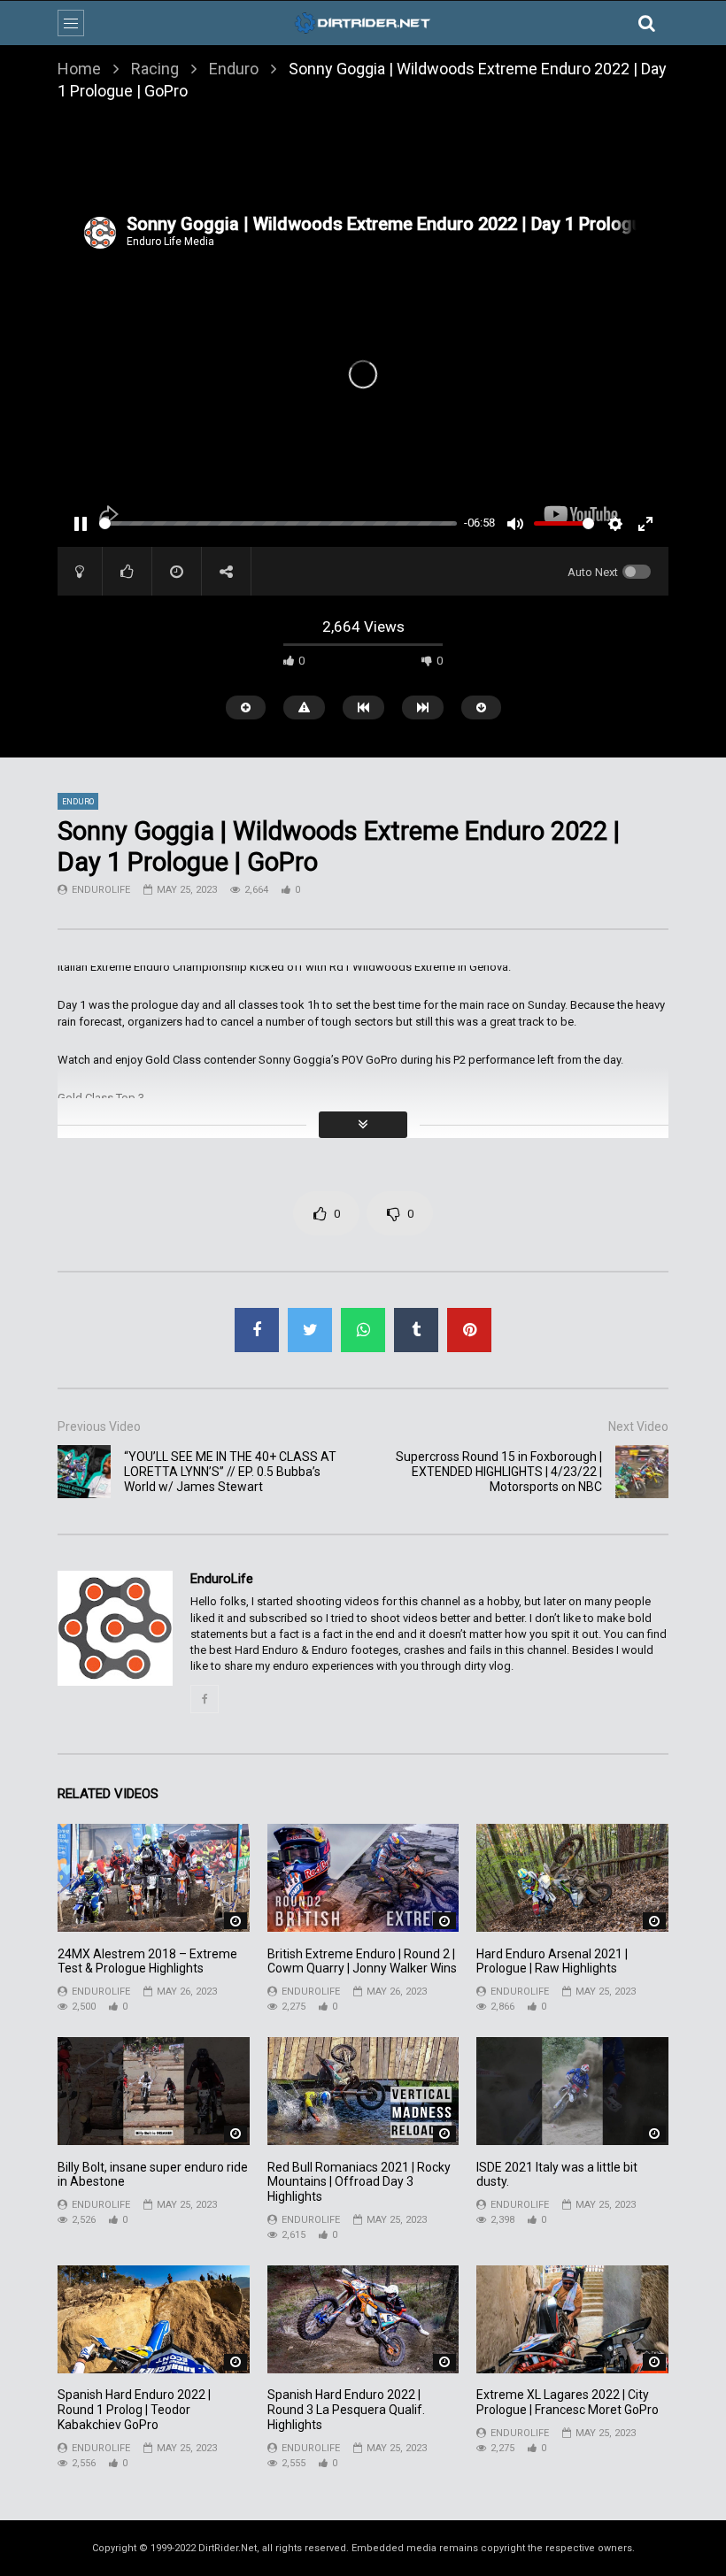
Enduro (234, 69)
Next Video (638, 1426)
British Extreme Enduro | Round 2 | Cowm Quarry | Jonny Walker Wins (362, 1961)
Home (79, 69)
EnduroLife (101, 890)
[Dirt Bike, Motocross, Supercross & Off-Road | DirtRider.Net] (363, 23)
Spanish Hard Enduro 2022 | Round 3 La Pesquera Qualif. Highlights (346, 2410)
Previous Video (99, 1426)
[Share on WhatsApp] (363, 1330)
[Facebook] (205, 1699)
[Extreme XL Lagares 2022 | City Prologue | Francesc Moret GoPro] (572, 2319)
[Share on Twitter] (310, 1330)
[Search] (646, 23)
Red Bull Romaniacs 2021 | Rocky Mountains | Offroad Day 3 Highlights (359, 2182)
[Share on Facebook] (257, 1330)
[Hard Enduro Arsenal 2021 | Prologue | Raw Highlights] (572, 1878)
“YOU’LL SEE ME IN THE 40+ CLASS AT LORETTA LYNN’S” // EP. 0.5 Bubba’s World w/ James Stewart (230, 1472)
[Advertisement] (363, 158)
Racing (155, 69)
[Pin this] (469, 1330)
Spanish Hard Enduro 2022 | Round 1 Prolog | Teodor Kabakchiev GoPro (134, 2410)
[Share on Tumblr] (416, 1330)
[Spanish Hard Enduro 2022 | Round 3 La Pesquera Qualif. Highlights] (363, 2319)
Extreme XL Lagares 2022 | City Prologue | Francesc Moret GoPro (568, 2402)
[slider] (278, 523)
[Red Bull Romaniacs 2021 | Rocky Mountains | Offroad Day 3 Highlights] (363, 2091)
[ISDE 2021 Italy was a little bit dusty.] (572, 2091)
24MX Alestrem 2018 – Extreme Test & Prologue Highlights (147, 1961)
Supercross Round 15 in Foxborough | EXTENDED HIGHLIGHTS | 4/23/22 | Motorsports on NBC (499, 1472)
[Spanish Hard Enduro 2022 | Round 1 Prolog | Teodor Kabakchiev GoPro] (154, 2319)
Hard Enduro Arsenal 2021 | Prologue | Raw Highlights (552, 1961)
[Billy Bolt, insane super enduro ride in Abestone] (154, 2091)
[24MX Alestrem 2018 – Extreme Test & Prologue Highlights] (154, 1878)
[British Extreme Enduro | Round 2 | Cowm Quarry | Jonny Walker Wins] (363, 1878)
